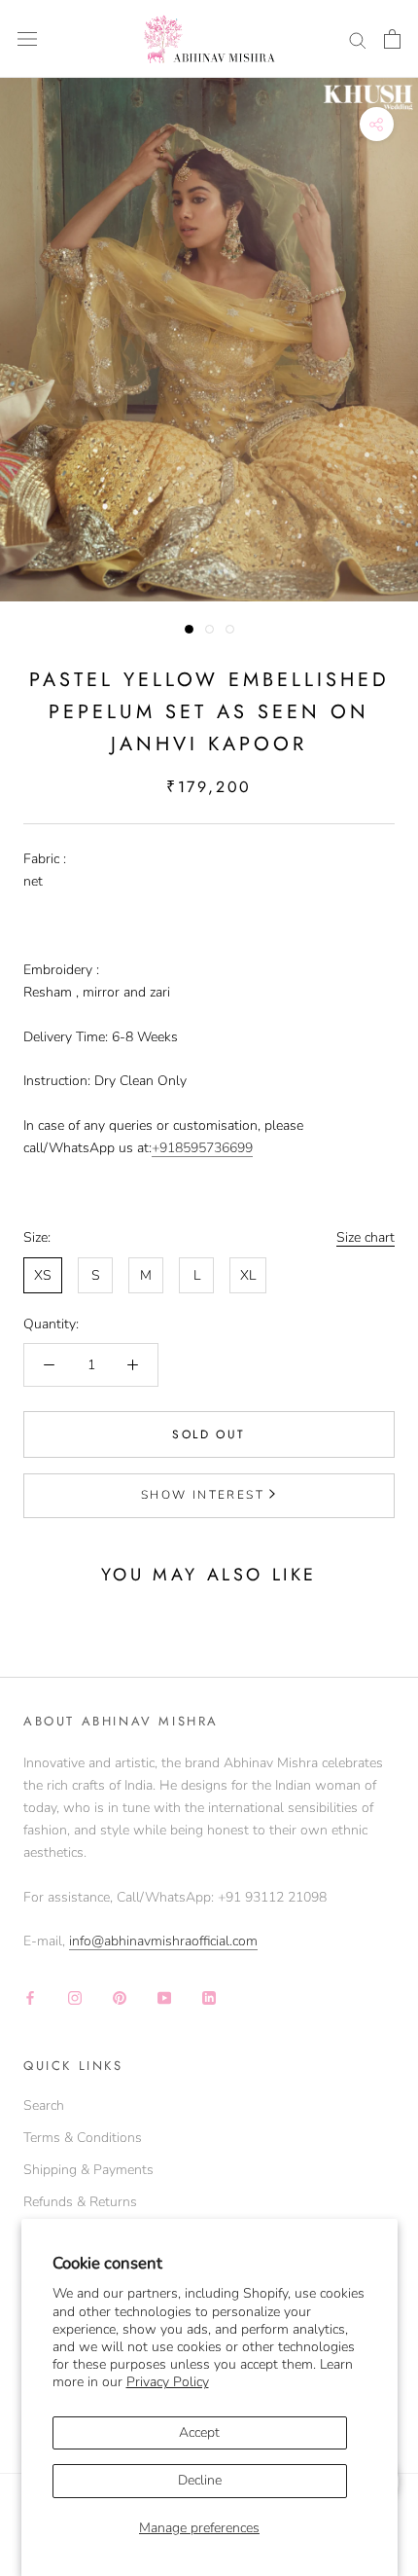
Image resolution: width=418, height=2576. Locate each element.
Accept (199, 2432)
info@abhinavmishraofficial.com (163, 1941)
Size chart (366, 1237)
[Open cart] (392, 39)
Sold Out (209, 1434)
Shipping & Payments (88, 2170)
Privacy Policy (168, 2382)
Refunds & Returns (80, 2202)
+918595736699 (202, 1148)
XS (43, 1275)
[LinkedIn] (209, 1996)
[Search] (358, 39)
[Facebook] (30, 1996)
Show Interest (203, 1495)
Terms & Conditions (83, 2138)
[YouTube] (164, 1996)
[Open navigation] (27, 39)
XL (248, 1275)
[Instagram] (75, 1996)
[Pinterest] (120, 1996)
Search (44, 2105)
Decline (200, 2480)
